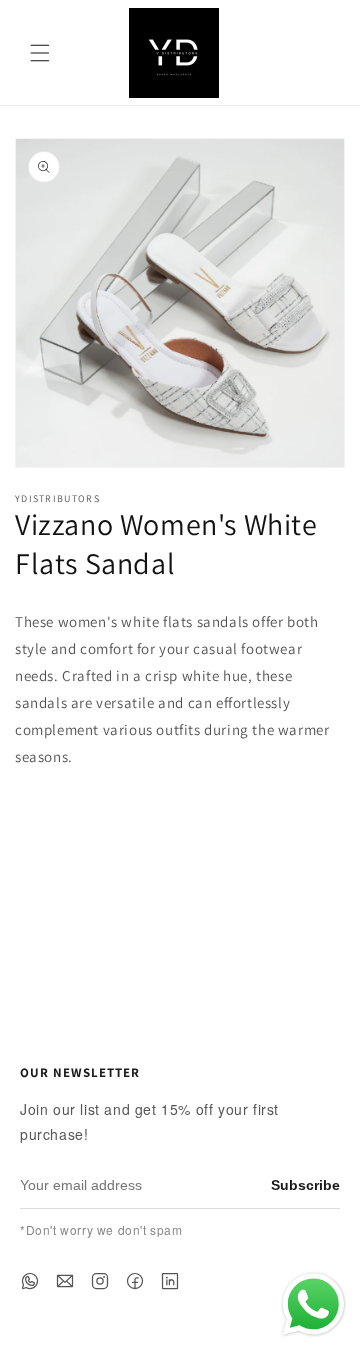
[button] (40, 53)
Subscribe (305, 1185)
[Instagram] (100, 1281)
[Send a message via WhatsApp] (313, 1304)
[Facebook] (135, 1281)
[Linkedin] (170, 1281)
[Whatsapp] (30, 1281)
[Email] (65, 1281)
